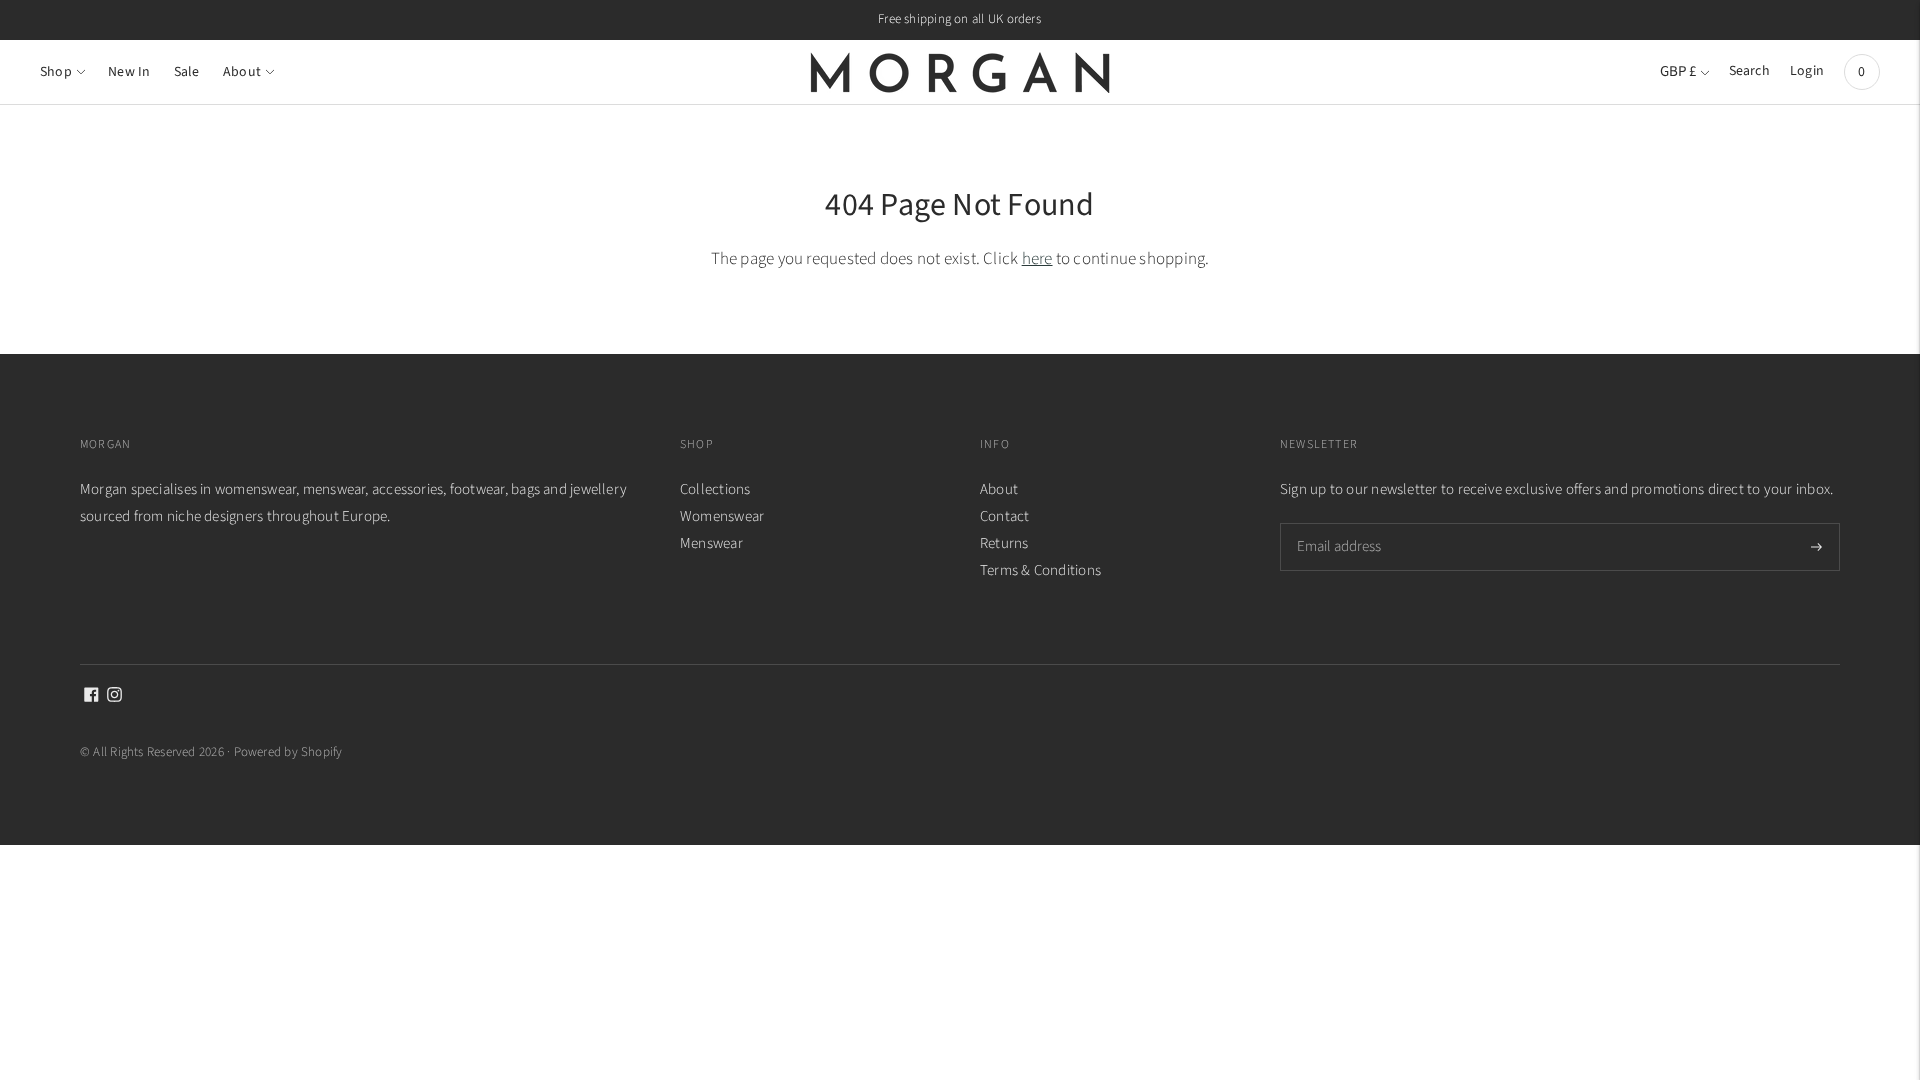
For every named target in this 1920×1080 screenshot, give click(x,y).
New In (129, 72)
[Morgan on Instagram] (114, 697)
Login (1807, 71)
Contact (1005, 516)
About (242, 72)
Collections (715, 489)
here (1037, 259)
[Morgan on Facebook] (91, 697)
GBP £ (1678, 71)
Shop (56, 72)
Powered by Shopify (288, 752)
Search (1749, 71)
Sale (187, 72)
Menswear (711, 543)
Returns (1004, 543)
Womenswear (722, 516)
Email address (1338, 523)
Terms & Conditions (1040, 570)
